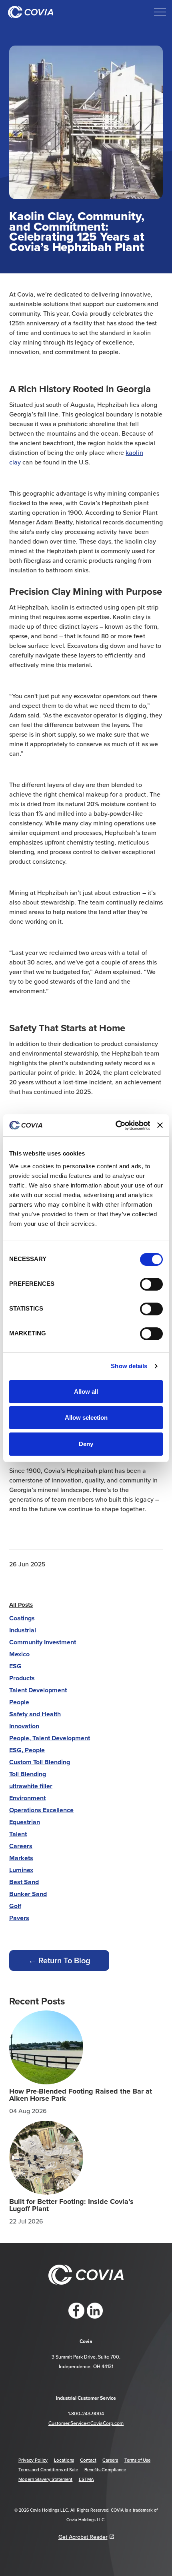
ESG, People (27, 1750)
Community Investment (43, 1642)
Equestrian (25, 1822)
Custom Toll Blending (40, 1762)
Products (22, 1678)
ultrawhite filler (31, 1786)
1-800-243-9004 (86, 2414)
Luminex (21, 1870)
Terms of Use (137, 2460)
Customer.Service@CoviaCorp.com (86, 2423)
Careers (21, 1846)
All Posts (21, 1605)
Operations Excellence (41, 1810)
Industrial (23, 1630)
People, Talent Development (50, 1738)
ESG (15, 1666)
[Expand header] (160, 12)
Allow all (86, 1392)
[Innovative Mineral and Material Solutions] (31, 12)
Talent (18, 1834)
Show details (129, 1366)
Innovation (24, 1726)
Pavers (19, 1918)
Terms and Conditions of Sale (48, 2470)
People (19, 1702)
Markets (21, 1858)
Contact (88, 2460)
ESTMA (86, 2479)
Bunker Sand (28, 1894)
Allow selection (86, 1417)
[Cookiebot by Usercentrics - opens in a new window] (115, 1126)
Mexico (19, 1654)
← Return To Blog (59, 1960)
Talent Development (38, 1690)
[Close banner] (160, 1125)
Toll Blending (28, 1774)
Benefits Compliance (105, 2470)
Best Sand (24, 1882)
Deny (86, 1444)
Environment (27, 1798)
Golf (15, 1906)
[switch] (151, 1284)
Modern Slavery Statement (45, 2479)
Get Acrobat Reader (83, 2537)
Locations (64, 2460)
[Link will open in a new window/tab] (76, 2311)
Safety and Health (35, 1714)
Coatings (22, 1618)
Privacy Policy (33, 2460)
